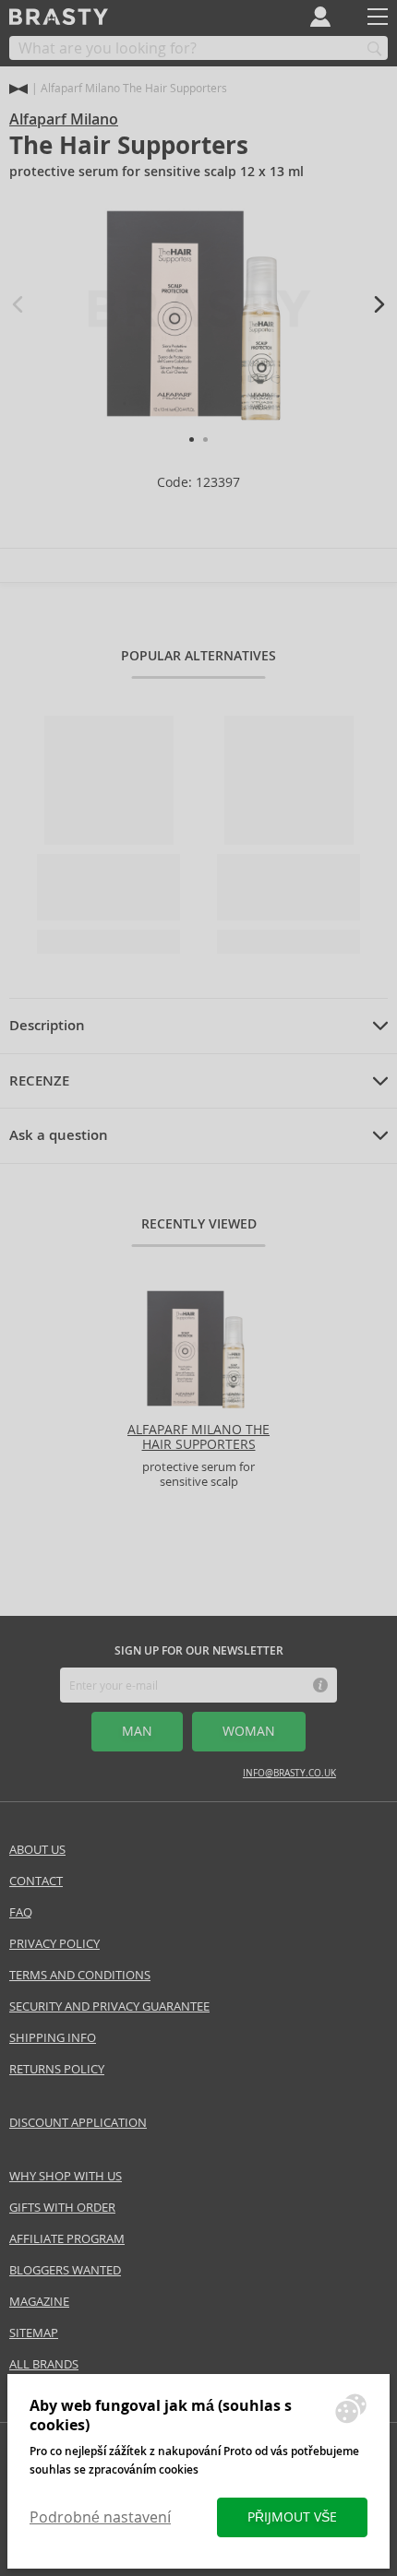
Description (47, 1026)
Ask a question (59, 1135)
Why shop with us (66, 2176)
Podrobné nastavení (100, 2517)
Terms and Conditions (80, 1975)
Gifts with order (62, 2208)
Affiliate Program (67, 2239)
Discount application (78, 2123)
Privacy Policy (54, 1944)
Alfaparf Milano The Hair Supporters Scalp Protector (198, 1445)
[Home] (18, 89)
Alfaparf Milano (64, 119)
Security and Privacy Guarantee (109, 2006)
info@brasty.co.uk (289, 1773)
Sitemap (34, 2333)
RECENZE (39, 1081)
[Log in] (320, 17)
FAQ (21, 1912)
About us (37, 1850)
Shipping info (53, 2038)
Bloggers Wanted (65, 2270)
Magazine (39, 2302)
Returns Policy (57, 2069)
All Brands (44, 2364)
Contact (36, 1881)
